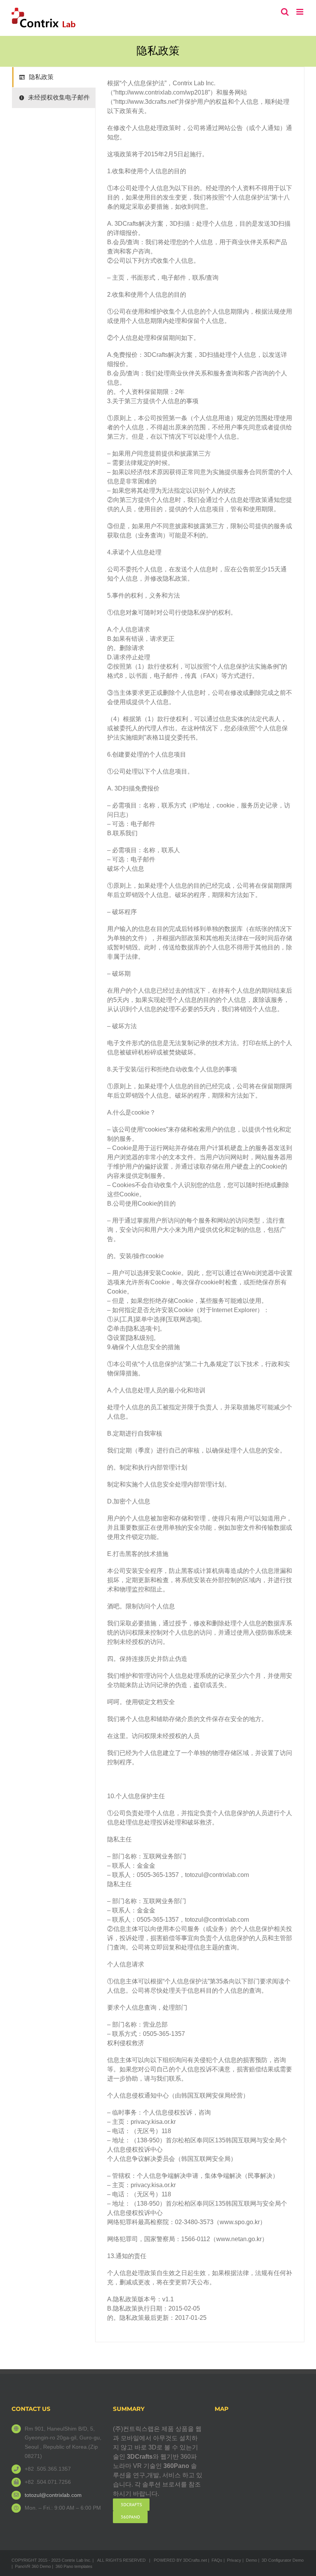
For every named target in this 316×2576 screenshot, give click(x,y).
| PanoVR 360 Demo (31, 2566)
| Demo (250, 2560)
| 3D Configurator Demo (281, 2560)
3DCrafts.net (195, 2560)
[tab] (54, 77)
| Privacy (232, 2560)
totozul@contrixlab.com (53, 2495)
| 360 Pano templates (72, 2566)
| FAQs (215, 2560)
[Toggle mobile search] (285, 12)
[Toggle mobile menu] (300, 12)
